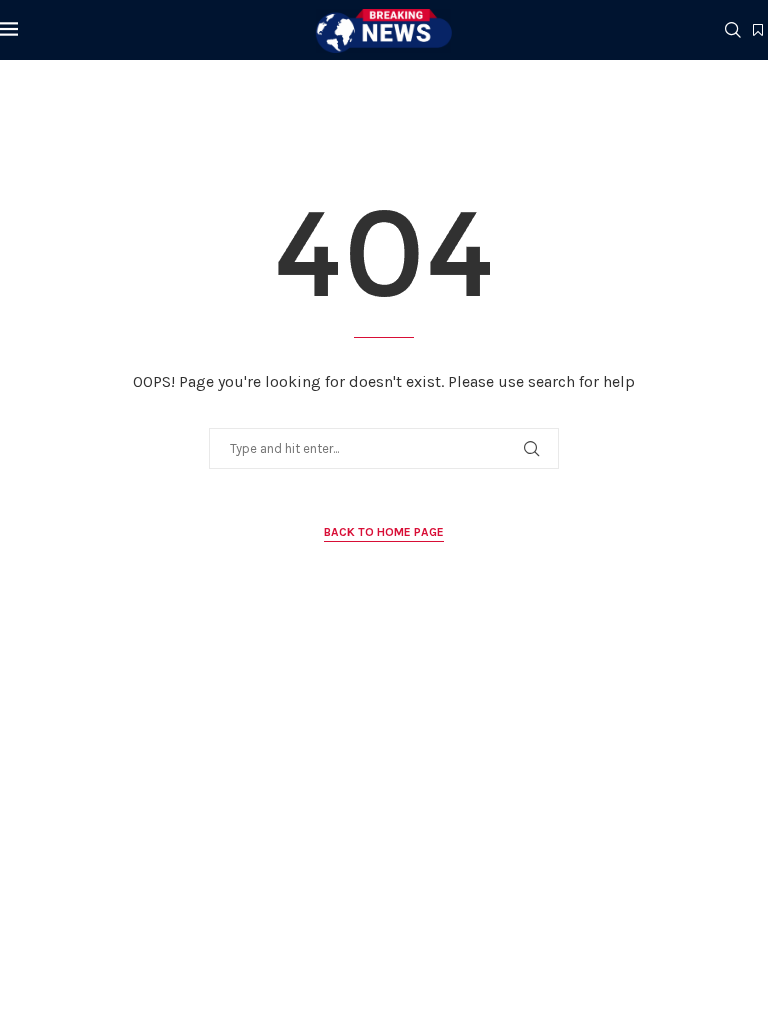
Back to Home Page (384, 532)
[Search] (733, 30)
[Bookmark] (758, 31)
